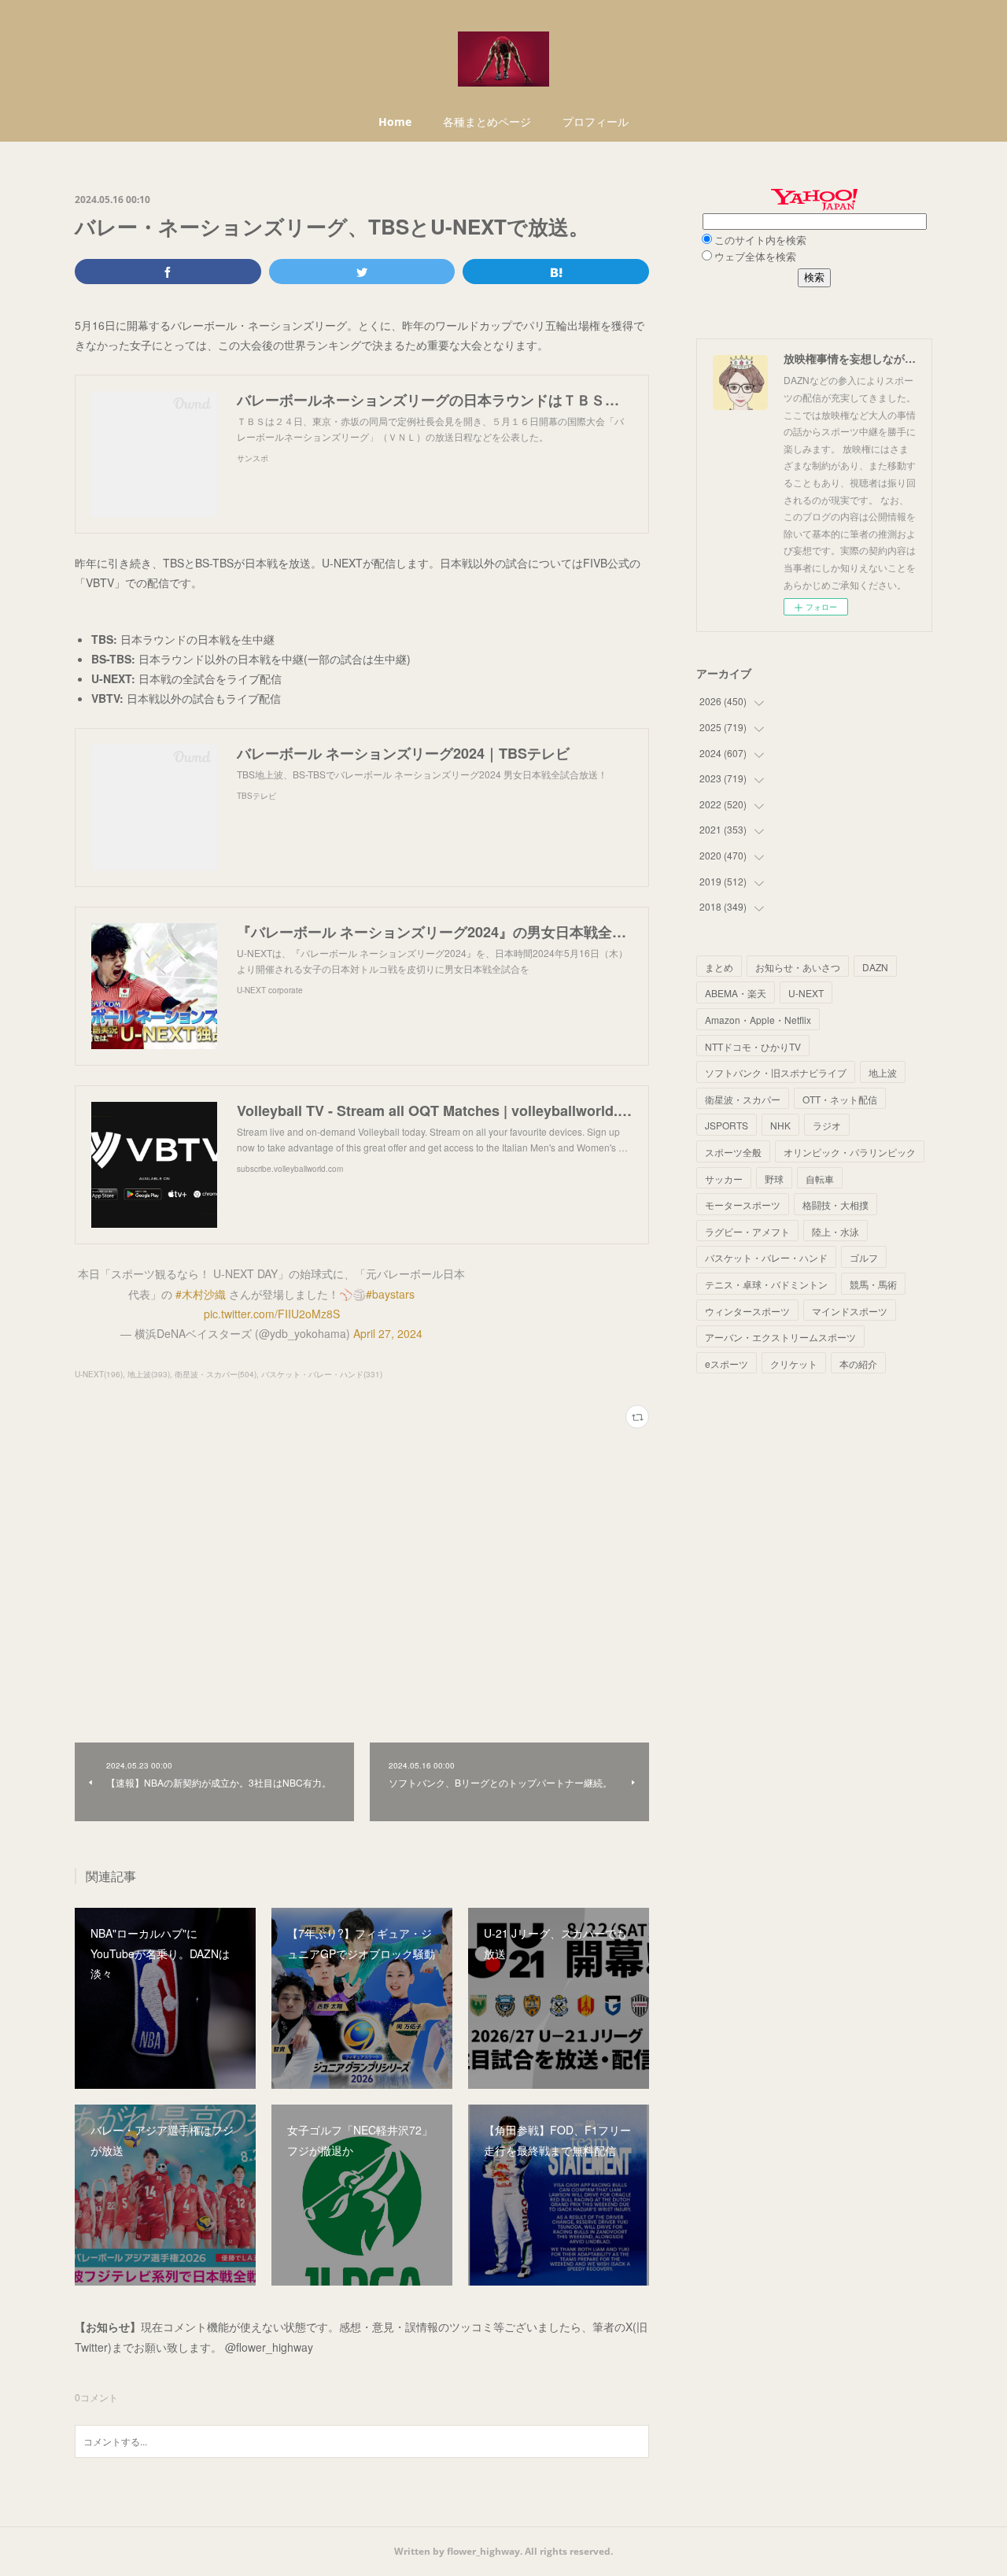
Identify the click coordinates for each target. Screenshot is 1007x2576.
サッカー (724, 1179)
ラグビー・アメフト (747, 1231)
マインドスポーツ (850, 1311)
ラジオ (827, 1125)
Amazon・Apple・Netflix (758, 1020)
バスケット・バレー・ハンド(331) (322, 1374)
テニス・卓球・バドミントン (766, 1284)
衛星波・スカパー (743, 1099)
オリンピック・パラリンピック (850, 1152)
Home (395, 122)
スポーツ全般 (733, 1152)
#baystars (390, 1294)
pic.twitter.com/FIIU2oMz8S (272, 1314)
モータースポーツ (743, 1205)
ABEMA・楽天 (736, 993)
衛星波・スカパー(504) (216, 1374)
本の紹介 (858, 1364)
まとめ (719, 967)
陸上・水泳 (835, 1231)
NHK (780, 1125)
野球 (774, 1179)
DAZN (875, 967)
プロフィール (596, 122)
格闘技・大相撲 (835, 1205)
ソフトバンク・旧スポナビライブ (776, 1072)
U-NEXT (806, 993)
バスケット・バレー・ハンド (766, 1257)
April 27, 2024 (388, 1333)
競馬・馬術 (873, 1284)
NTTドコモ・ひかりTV (753, 1046)
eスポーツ (727, 1364)
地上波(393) (149, 1374)
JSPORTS (727, 1125)
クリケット (794, 1364)
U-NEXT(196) (99, 1374)
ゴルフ (864, 1257)
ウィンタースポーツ (747, 1311)
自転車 (820, 1179)
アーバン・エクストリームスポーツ (780, 1337)
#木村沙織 (201, 1294)
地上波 (883, 1072)
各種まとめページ (487, 122)
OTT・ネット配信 (840, 1099)
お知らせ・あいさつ (798, 967)
